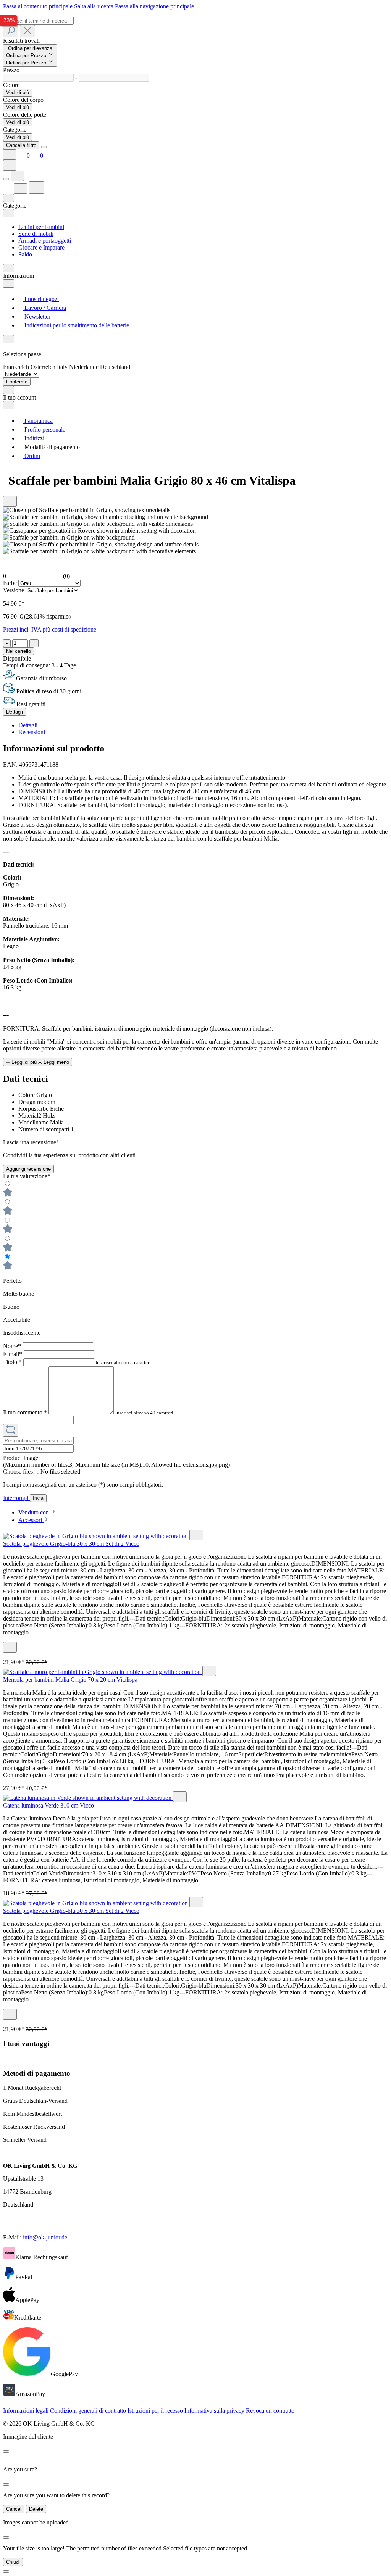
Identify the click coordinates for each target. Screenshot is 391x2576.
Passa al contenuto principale (39, 6)
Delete (36, 2509)
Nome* (13, 1346)
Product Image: (21, 1458)
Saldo (25, 254)
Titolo (12, 1362)
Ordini (32, 456)
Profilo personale (44, 429)
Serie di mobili (36, 234)
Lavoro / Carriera (44, 308)
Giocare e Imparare (41, 247)
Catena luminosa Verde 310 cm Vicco (48, 1805)
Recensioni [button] (32, 732)
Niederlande (85, 367)
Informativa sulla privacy (215, 2411)
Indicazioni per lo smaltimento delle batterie (76, 325)
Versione (14, 590)
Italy (63, 367)
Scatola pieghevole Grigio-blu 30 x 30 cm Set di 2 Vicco (71, 1544)
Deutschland (115, 367)
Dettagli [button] (28, 725)
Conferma (17, 382)
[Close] (44, 147)
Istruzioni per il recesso (156, 2411)
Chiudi (13, 2562)
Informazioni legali (27, 2411)
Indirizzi (34, 438)
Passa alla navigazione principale (154, 6)
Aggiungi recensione (28, 1169)
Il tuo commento (25, 1412)
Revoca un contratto (270, 2411)
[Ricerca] (11, 31)
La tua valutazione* (27, 1176)
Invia (38, 1498)
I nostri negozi (41, 299)
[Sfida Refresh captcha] (11, 1430)
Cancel (14, 2509)
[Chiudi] (6, 2571)
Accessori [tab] (31, 1520)
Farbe (11, 583)
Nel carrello (19, 651)
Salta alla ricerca (95, 6)
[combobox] (38, 21)
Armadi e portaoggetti (45, 241)
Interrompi (16, 1498)
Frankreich (17, 367)
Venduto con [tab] (34, 1512)
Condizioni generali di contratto (89, 2411)
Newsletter (37, 317)
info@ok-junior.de (45, 2237)
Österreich (44, 367)
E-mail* (13, 1354)
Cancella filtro (21, 145)
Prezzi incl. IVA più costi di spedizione (50, 629)
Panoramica (38, 421)
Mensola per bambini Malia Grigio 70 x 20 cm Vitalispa (70, 1679)
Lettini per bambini (41, 227)
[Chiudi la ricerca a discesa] (27, 31)
